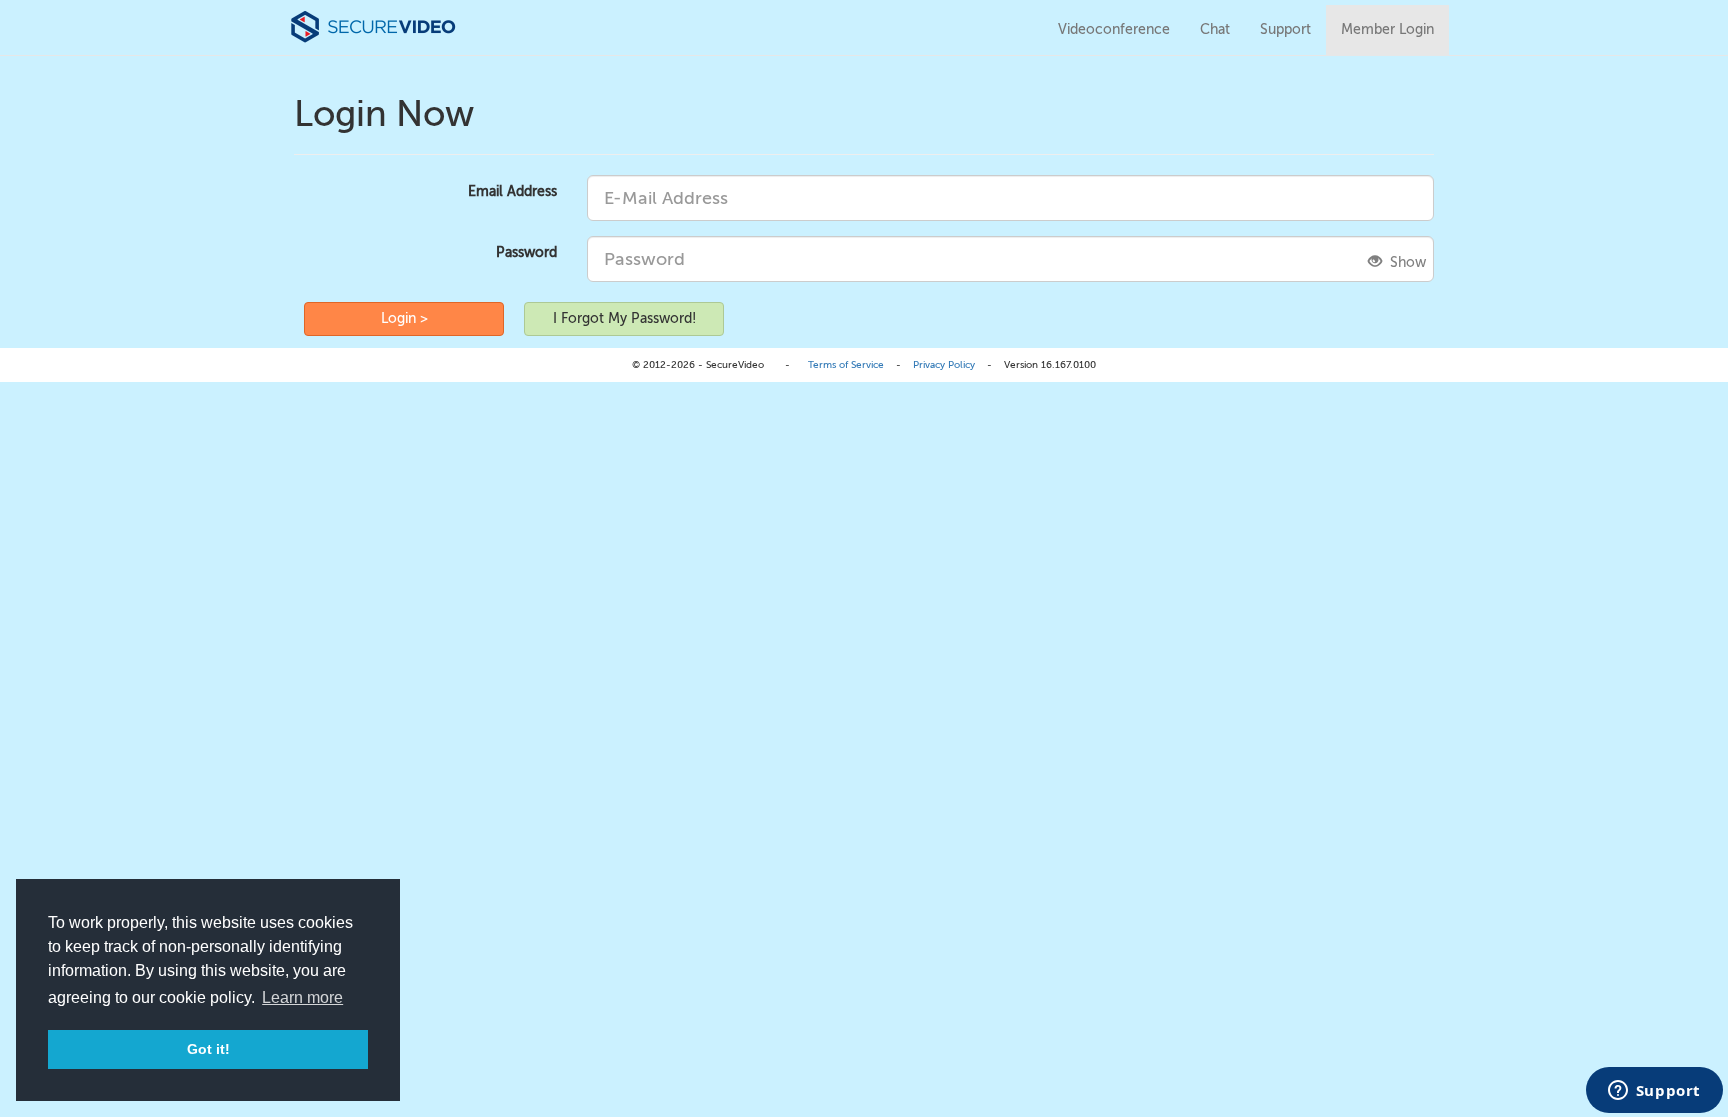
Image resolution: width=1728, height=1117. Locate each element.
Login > (404, 318)
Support (1285, 29)
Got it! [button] (208, 1049)
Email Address (512, 191)
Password (526, 252)
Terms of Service (846, 364)
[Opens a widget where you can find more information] (1654, 1092)
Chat (1215, 29)
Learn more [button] (302, 997)
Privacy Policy (944, 364)
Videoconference (1114, 29)
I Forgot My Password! (624, 318)
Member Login (1387, 29)
